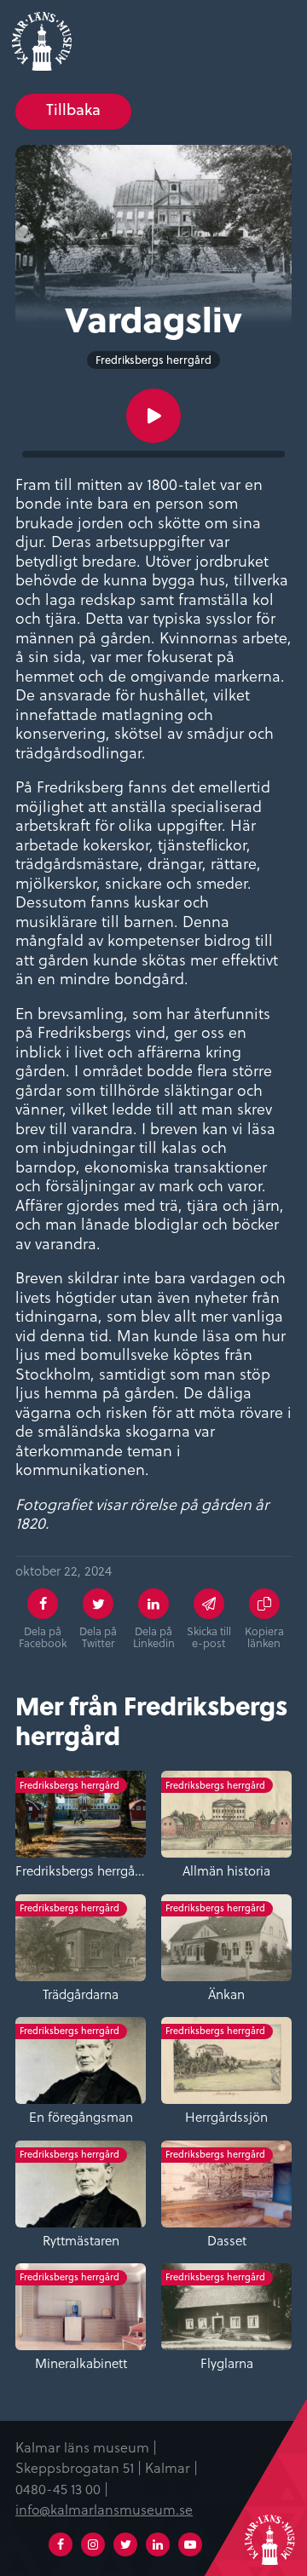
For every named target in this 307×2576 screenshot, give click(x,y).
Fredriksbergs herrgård (153, 360)
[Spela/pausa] (153, 416)
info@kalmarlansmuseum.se (104, 2509)
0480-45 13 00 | (62, 2488)
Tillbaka (73, 109)
